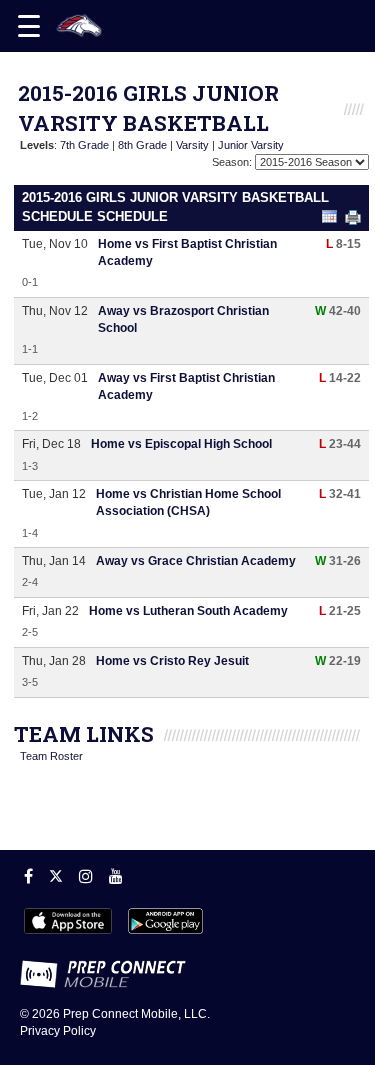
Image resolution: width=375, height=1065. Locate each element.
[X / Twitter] (56, 876)
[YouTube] (116, 876)
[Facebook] (28, 876)
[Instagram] (86, 876)
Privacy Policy (58, 1031)
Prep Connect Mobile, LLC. (136, 1014)
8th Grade (142, 145)
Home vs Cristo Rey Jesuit (172, 661)
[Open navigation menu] (29, 26)
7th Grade (84, 145)
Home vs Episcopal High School (181, 444)
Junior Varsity (251, 145)
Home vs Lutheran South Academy (188, 611)
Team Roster (51, 756)
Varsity (192, 145)
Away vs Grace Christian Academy (196, 561)
